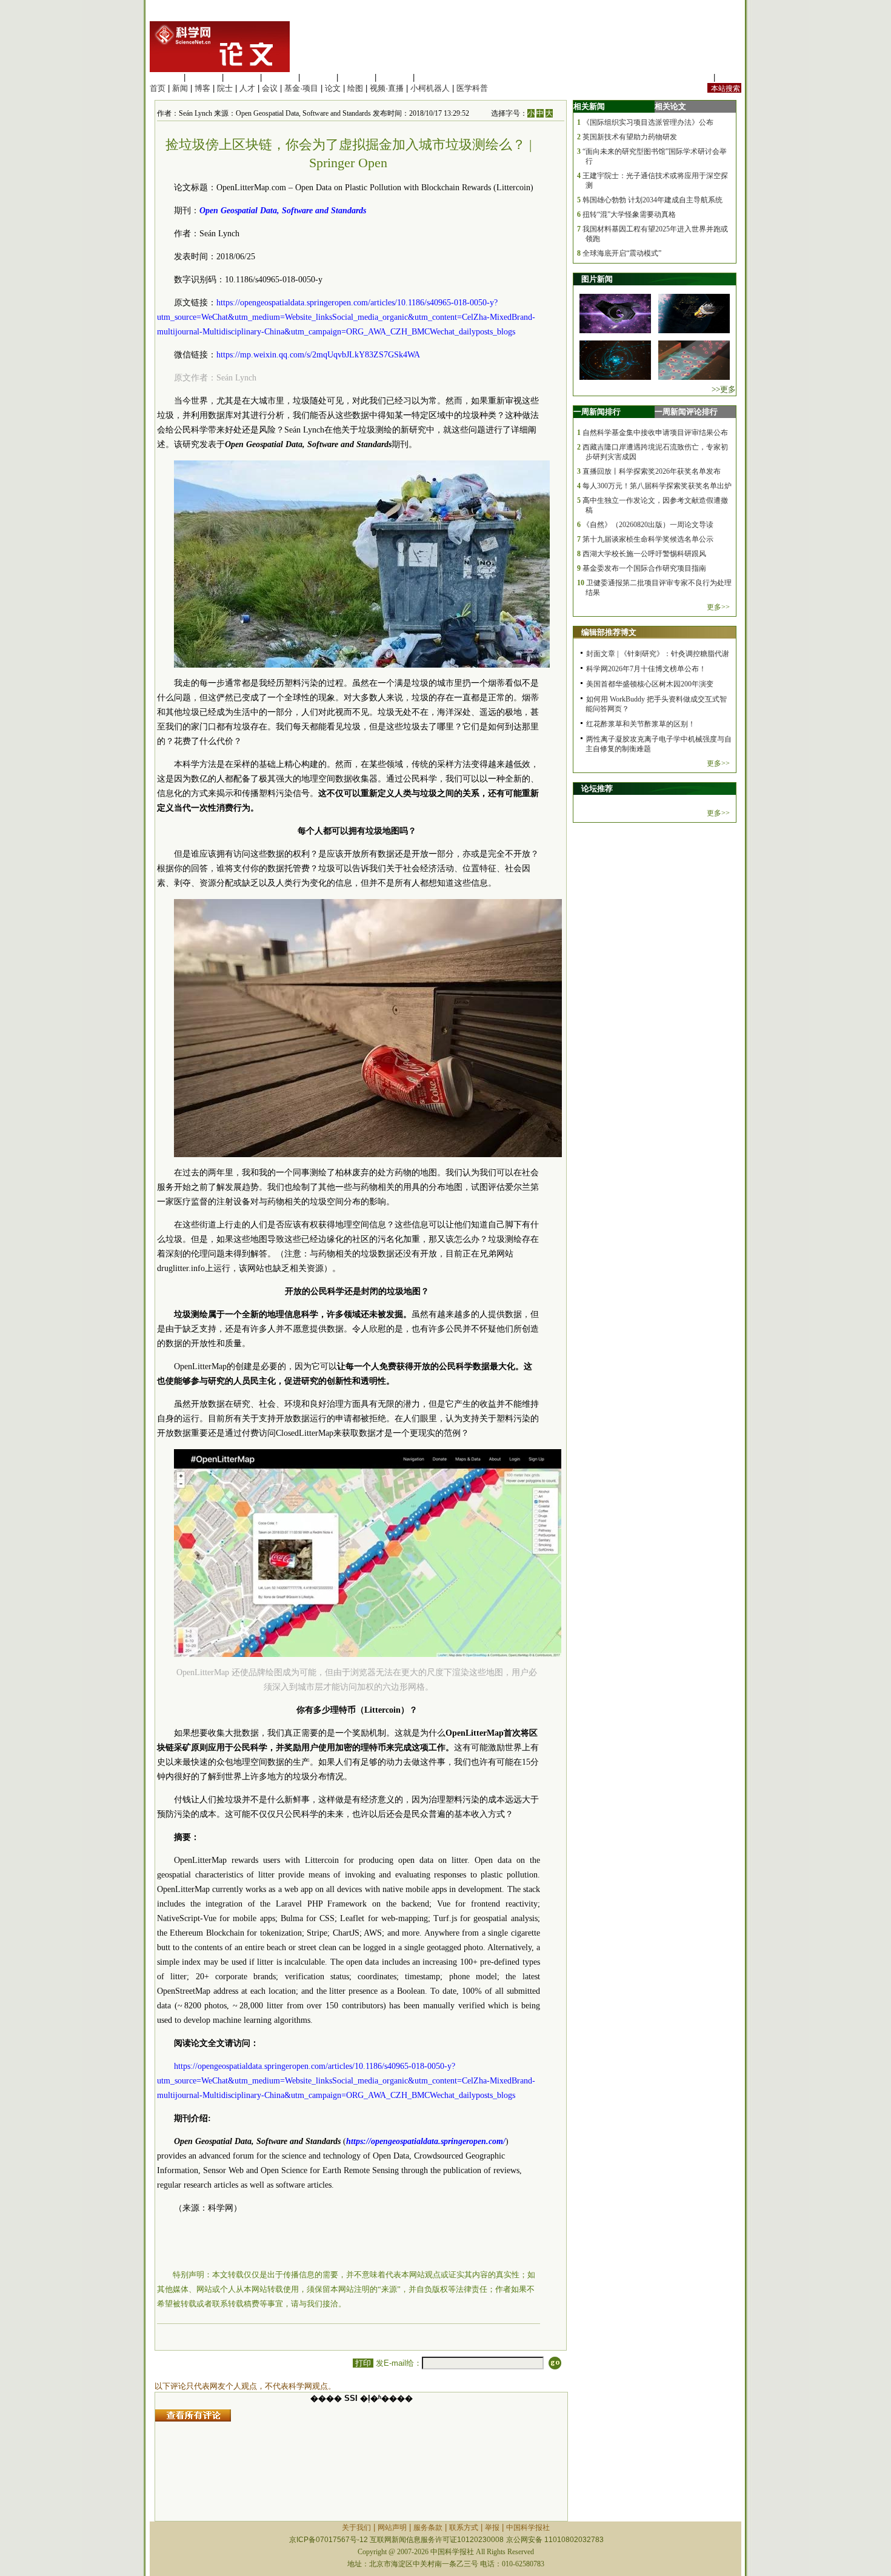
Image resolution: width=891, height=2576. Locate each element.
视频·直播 (387, 88)
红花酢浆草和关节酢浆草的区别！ (641, 724)
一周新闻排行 (597, 412)
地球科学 (356, 77)
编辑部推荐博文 (609, 632)
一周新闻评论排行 (686, 412)
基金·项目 (301, 88)
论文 (333, 88)
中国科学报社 (528, 2528)
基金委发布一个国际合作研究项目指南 (644, 568)
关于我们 (356, 2528)
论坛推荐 (597, 788)
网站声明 (392, 2528)
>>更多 (724, 389)
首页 (158, 88)
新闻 (180, 88)
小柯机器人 (430, 88)
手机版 (729, 77)
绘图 (355, 88)
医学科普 (472, 88)
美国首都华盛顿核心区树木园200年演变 (650, 684)
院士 (225, 88)
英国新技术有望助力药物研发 (630, 137)
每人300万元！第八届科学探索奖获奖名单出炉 (657, 486)
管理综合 (433, 77)
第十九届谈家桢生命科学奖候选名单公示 (648, 539)
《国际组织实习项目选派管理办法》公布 (648, 122)
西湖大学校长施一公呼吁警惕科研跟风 (644, 554)
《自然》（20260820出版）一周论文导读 (648, 525)
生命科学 (165, 77)
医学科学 (204, 77)
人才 (247, 88)
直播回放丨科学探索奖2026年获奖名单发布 (652, 471)
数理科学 (395, 77)
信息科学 (318, 77)
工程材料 (280, 77)
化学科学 (242, 77)
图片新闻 (597, 279)
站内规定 (695, 77)
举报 (492, 2528)
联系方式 (464, 2528)
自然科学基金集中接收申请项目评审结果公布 (655, 433)
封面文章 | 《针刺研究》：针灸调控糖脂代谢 (658, 654)
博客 (202, 88)
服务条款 (428, 2528)
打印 (363, 2363)
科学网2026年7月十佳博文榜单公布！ (646, 669)
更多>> (718, 607)
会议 (270, 88)
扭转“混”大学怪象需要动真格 (629, 214)
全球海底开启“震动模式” (622, 253)
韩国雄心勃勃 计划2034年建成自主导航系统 (652, 200)
